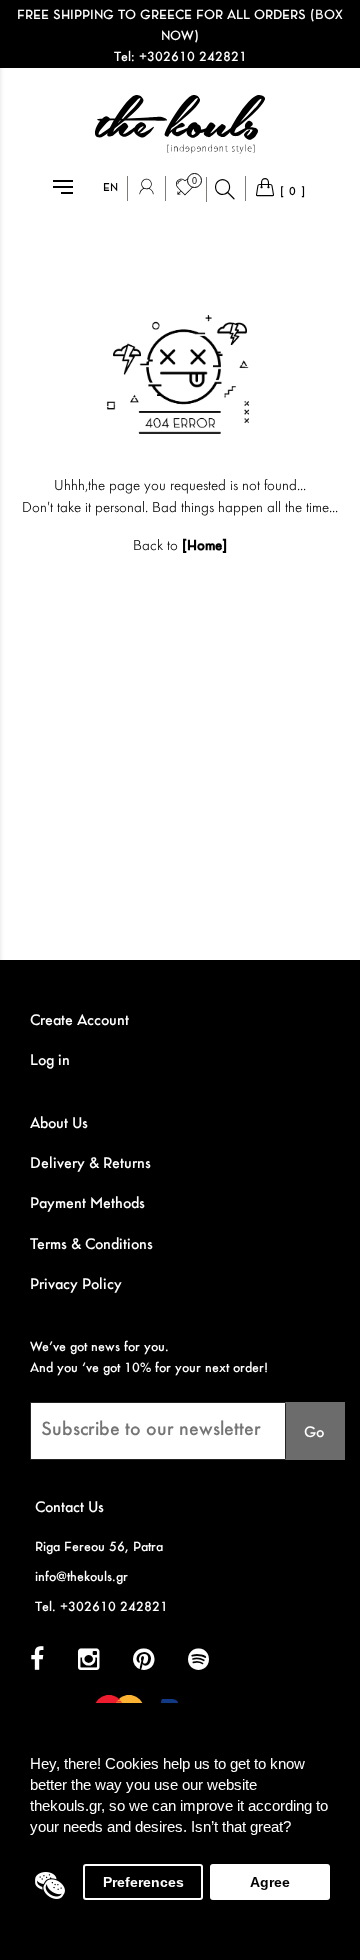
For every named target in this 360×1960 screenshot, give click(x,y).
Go (314, 1433)
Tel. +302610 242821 (101, 1607)
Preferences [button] (143, 1882)
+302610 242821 (193, 57)
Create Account (79, 1021)
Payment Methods (87, 1204)
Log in (50, 1061)
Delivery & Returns (90, 1164)
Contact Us (69, 1508)
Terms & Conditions (91, 1245)
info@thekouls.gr (81, 1577)
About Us (59, 1124)
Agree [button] (270, 1882)
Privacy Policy (76, 1285)
